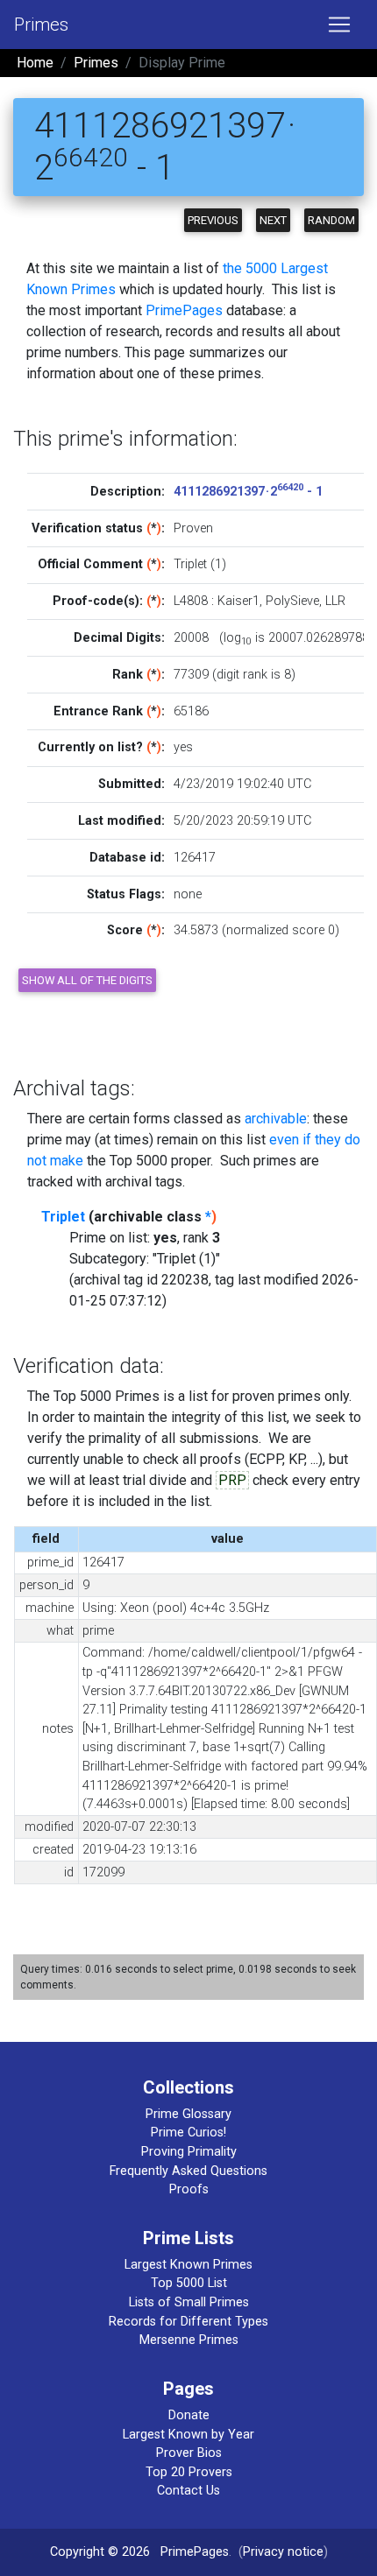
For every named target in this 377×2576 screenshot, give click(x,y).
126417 (195, 858)
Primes (41, 25)
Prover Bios (189, 2453)
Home (35, 63)
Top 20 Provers (189, 2472)
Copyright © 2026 (100, 2552)
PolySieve (292, 601)
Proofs (189, 2189)
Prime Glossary (188, 2114)
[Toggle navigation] (339, 25)
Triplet (63, 1217)
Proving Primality (189, 2152)
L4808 (191, 601)
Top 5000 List (189, 2283)
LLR (335, 601)
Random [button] (331, 220)
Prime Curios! (188, 2133)
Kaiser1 (238, 601)
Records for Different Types (188, 2322)
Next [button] (273, 220)
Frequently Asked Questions (188, 2171)
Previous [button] (213, 220)
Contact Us (188, 2491)
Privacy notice (283, 2552)
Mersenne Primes (189, 2340)
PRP (232, 1480)
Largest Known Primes (188, 2265)
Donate (189, 2415)
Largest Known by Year (188, 2435)
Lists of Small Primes (189, 2302)
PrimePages (184, 310)
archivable (276, 1119)
